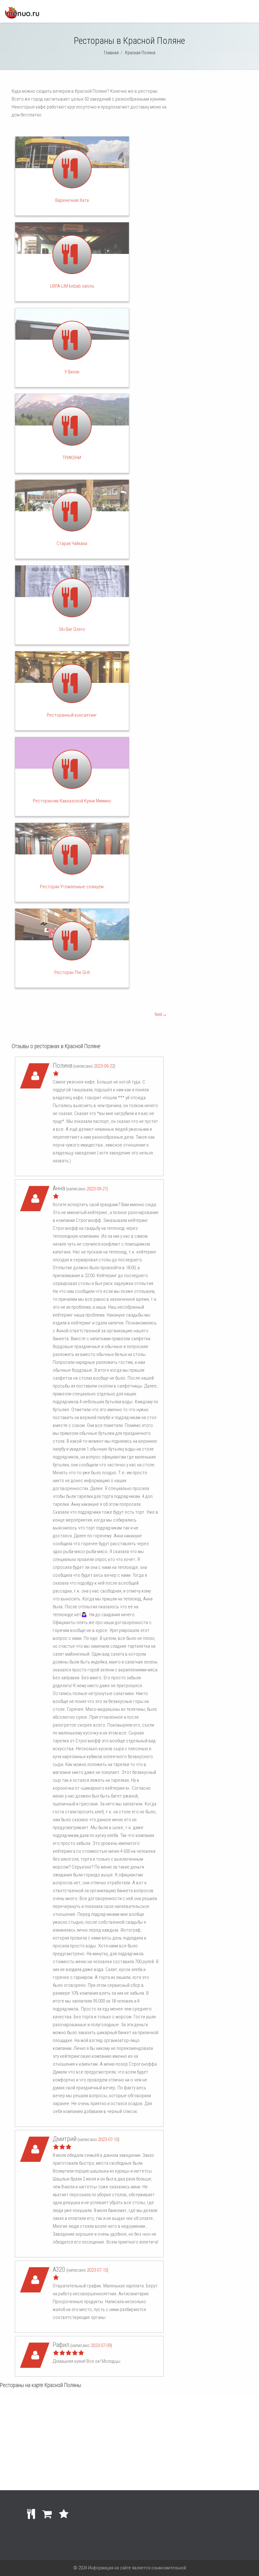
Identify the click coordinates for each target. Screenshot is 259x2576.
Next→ (161, 1014)
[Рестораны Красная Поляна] (22, 17)
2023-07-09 (101, 2345)
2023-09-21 (97, 1189)
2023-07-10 (108, 2139)
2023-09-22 (104, 1066)
